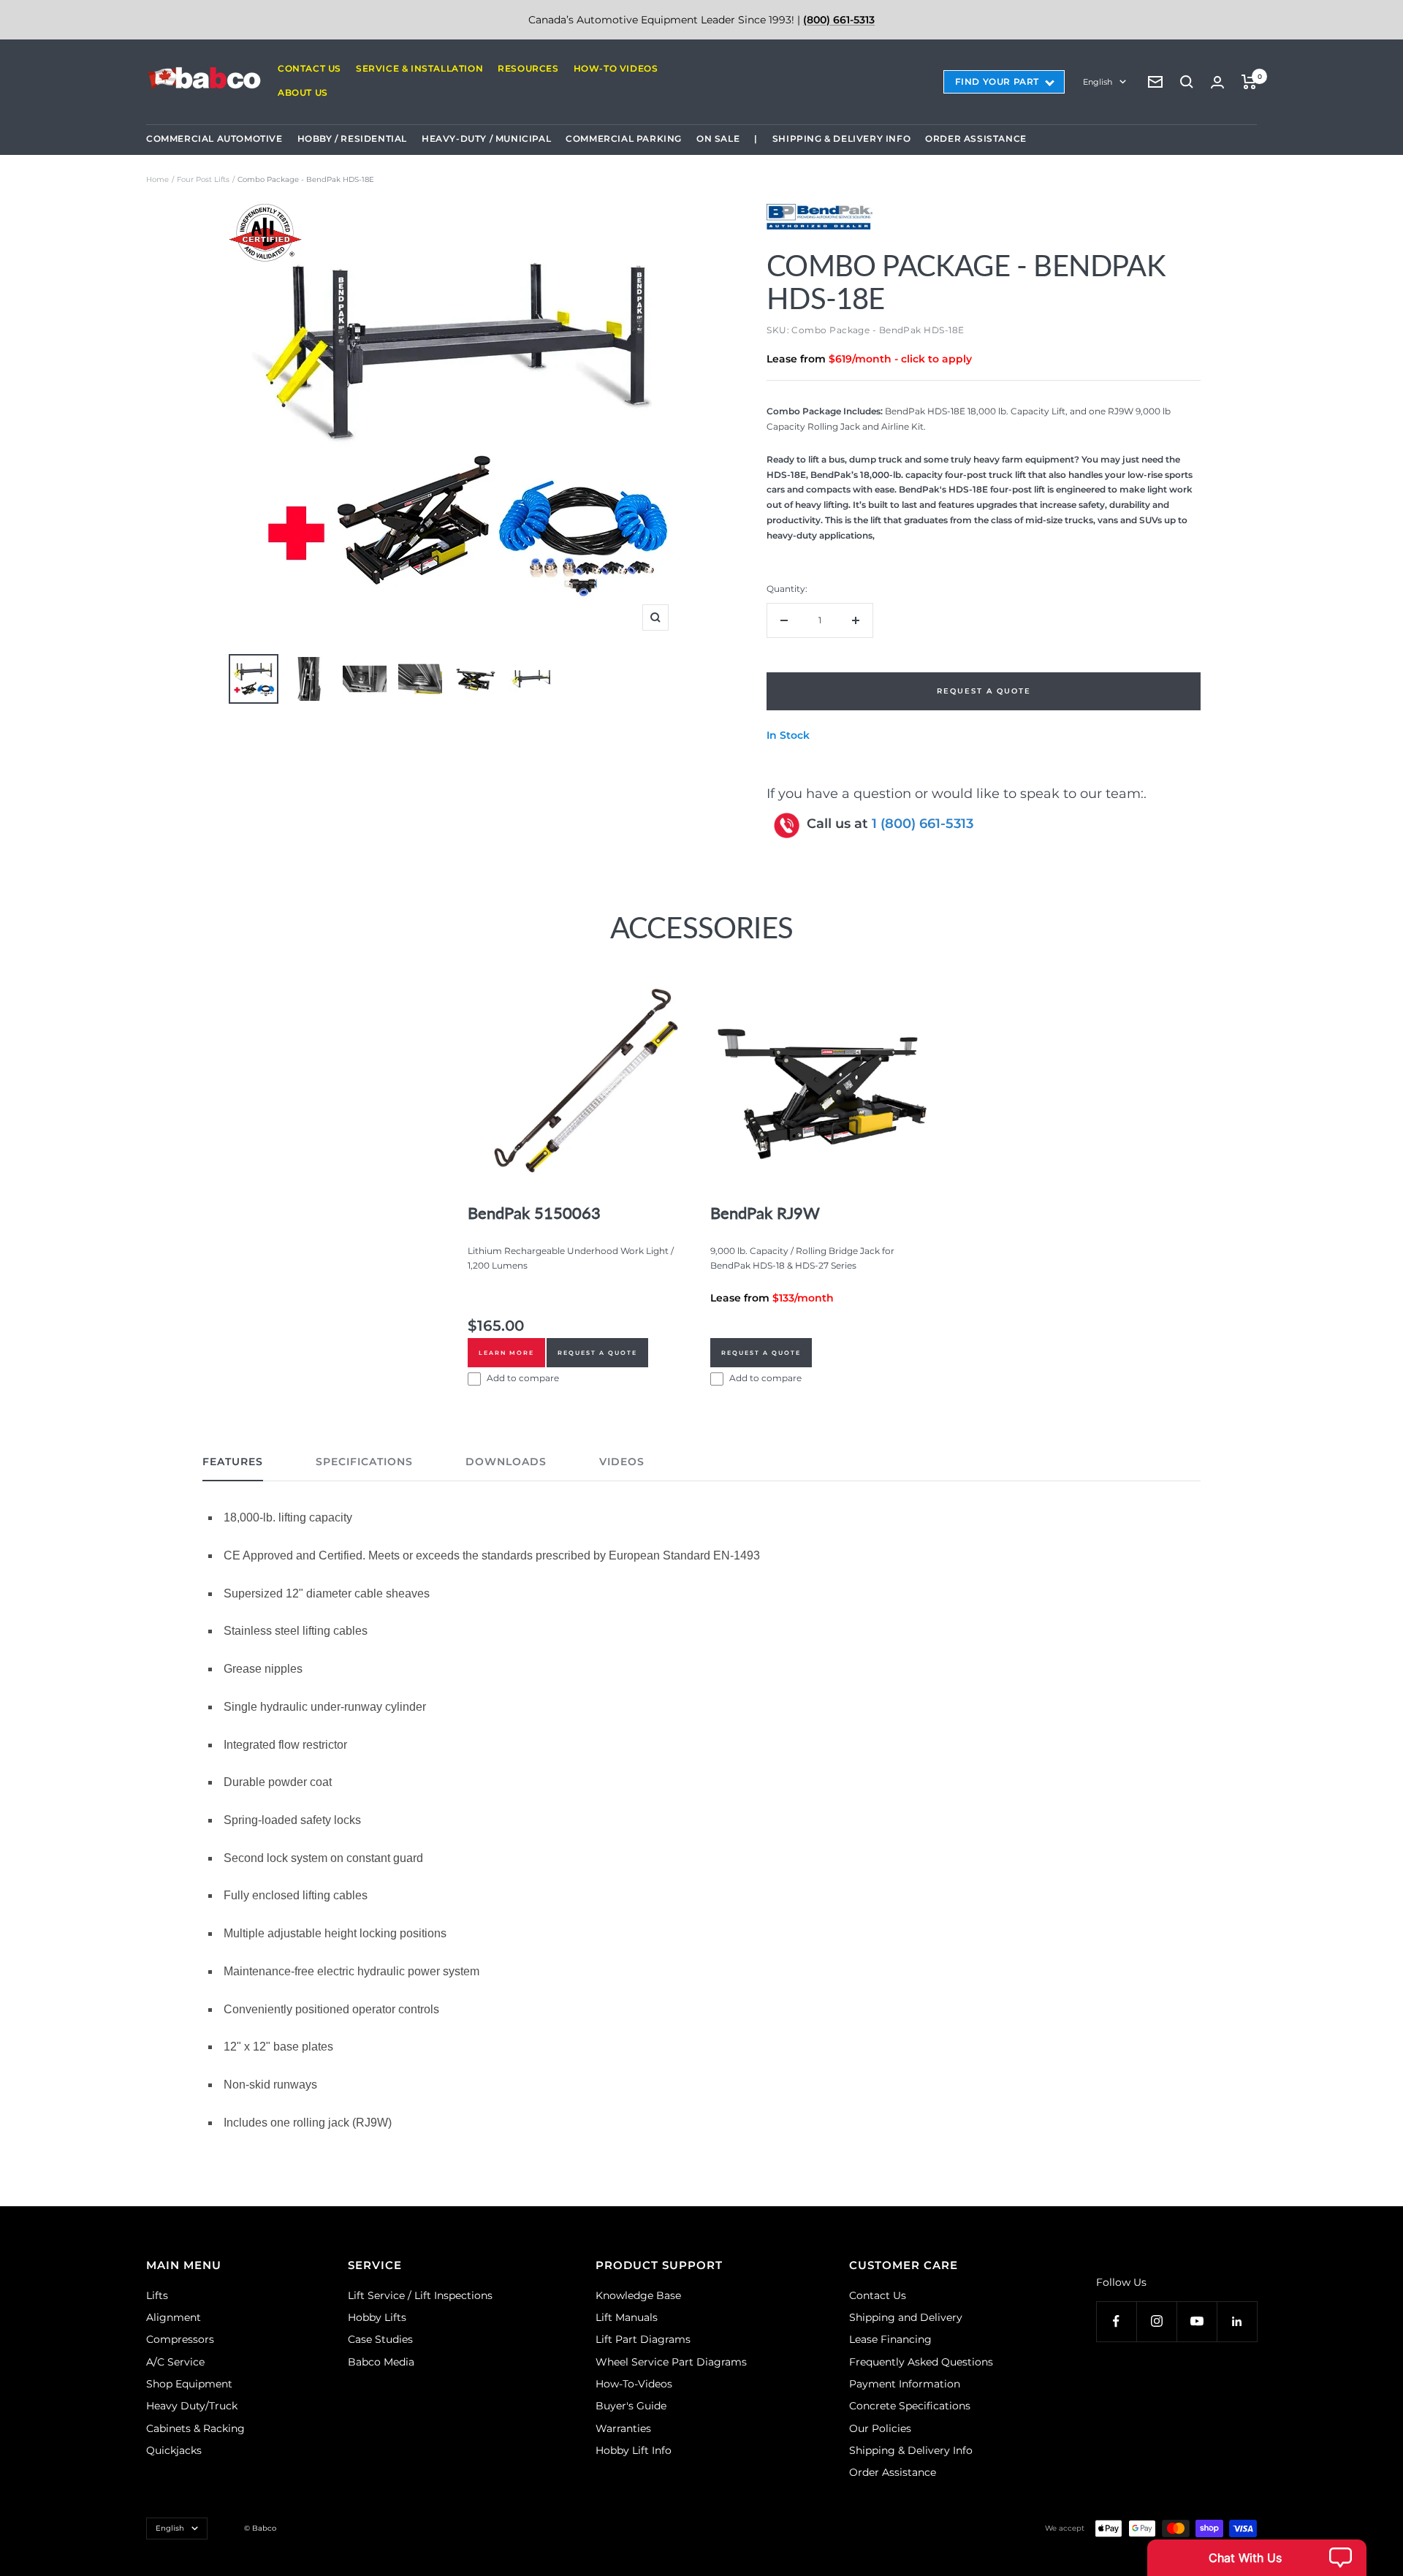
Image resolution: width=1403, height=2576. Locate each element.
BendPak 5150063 (534, 1213)
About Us (303, 92)
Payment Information (905, 2384)
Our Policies (880, 2428)
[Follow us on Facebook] (1116, 2321)
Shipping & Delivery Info (841, 138)
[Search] (1187, 82)
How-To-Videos (634, 2384)
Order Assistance (976, 138)
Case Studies (380, 2339)
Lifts (157, 2295)
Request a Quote (597, 1353)
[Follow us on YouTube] (1197, 2321)
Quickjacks (174, 2450)
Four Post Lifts (203, 179)
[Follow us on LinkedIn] (1237, 2321)
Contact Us (309, 68)
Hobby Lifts (377, 2317)
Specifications (364, 1462)
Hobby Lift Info (634, 2450)
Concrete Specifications (910, 2406)
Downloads (506, 1462)
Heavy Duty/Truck (192, 2406)
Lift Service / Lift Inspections (420, 2295)
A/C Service (175, 2362)
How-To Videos (616, 68)
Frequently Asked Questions (921, 2362)
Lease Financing (890, 2339)
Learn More (506, 1353)
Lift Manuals (627, 2317)
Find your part (997, 81)
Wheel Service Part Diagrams (671, 2362)
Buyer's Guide (631, 2406)
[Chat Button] (1257, 2558)
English (1098, 82)
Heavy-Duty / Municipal (486, 138)
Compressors (180, 2339)
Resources (528, 68)
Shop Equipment (189, 2384)
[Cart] (1249, 82)
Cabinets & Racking (195, 2428)
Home (157, 179)
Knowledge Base (638, 2295)
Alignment (174, 2317)
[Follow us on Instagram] (1156, 2321)
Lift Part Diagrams (643, 2339)
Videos (622, 1462)
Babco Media (381, 2362)
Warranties (623, 2428)
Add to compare (523, 1378)
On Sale (718, 138)
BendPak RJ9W (765, 1213)
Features (233, 1462)
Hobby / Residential (352, 138)
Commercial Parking (624, 138)
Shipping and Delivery (906, 2317)
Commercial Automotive (214, 138)
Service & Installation (419, 68)
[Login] (1217, 82)
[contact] (1155, 82)
